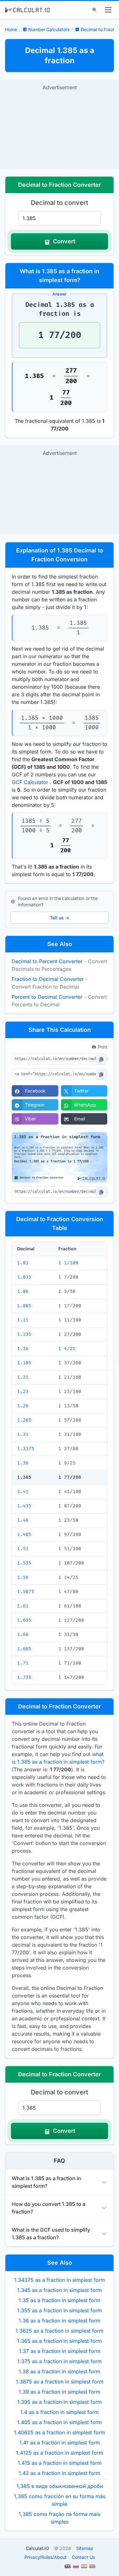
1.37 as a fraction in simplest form (60, 2351)
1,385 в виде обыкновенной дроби (60, 2486)
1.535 (24, 1563)
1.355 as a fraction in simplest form (60, 2310)
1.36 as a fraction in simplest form (60, 2321)
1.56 (23, 1577)
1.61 (23, 1606)
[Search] (95, 10)
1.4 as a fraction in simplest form (60, 2412)
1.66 (23, 1635)
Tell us (60, 918)
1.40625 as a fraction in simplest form (60, 2432)
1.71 (23, 1663)
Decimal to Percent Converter (47, 961)
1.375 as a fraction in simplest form (60, 2361)
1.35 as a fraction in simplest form (60, 2300)
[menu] (108, 10)
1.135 (24, 1334)
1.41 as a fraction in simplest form (60, 2443)
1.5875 (26, 1592)
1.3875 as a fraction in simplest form (60, 2382)
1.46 (23, 1520)
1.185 (24, 1363)
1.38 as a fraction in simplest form (60, 2371)
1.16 (23, 1349)
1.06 (23, 1291)
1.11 (23, 1320)
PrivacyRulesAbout (46, 2557)
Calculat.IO (37, 2548)
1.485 (24, 1535)
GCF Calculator (30, 782)
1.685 (24, 1649)
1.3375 (26, 1449)
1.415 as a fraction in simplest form (60, 2463)
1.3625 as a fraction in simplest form (60, 2331)
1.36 (23, 1463)
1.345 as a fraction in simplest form (60, 2290)
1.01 (23, 1263)
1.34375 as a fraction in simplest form (60, 2280)
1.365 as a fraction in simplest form (60, 2341)
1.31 (23, 1434)
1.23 (23, 1392)
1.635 (24, 1620)
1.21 (23, 1377)
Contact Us (83, 2557)
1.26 (23, 1406)
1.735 (24, 1677)
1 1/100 (68, 1263)
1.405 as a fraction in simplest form (60, 2422)
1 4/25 (67, 1349)
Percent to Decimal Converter (47, 997)
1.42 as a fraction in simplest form (60, 2473)
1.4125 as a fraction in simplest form (60, 2453)
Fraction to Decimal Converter (48, 979)
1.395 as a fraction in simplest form (60, 2402)
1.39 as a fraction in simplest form (60, 2392)
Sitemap (85, 2548)
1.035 (24, 1277)
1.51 (23, 1549)
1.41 (23, 1492)
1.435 (24, 1506)
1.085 (24, 1306)
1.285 (24, 1420)
